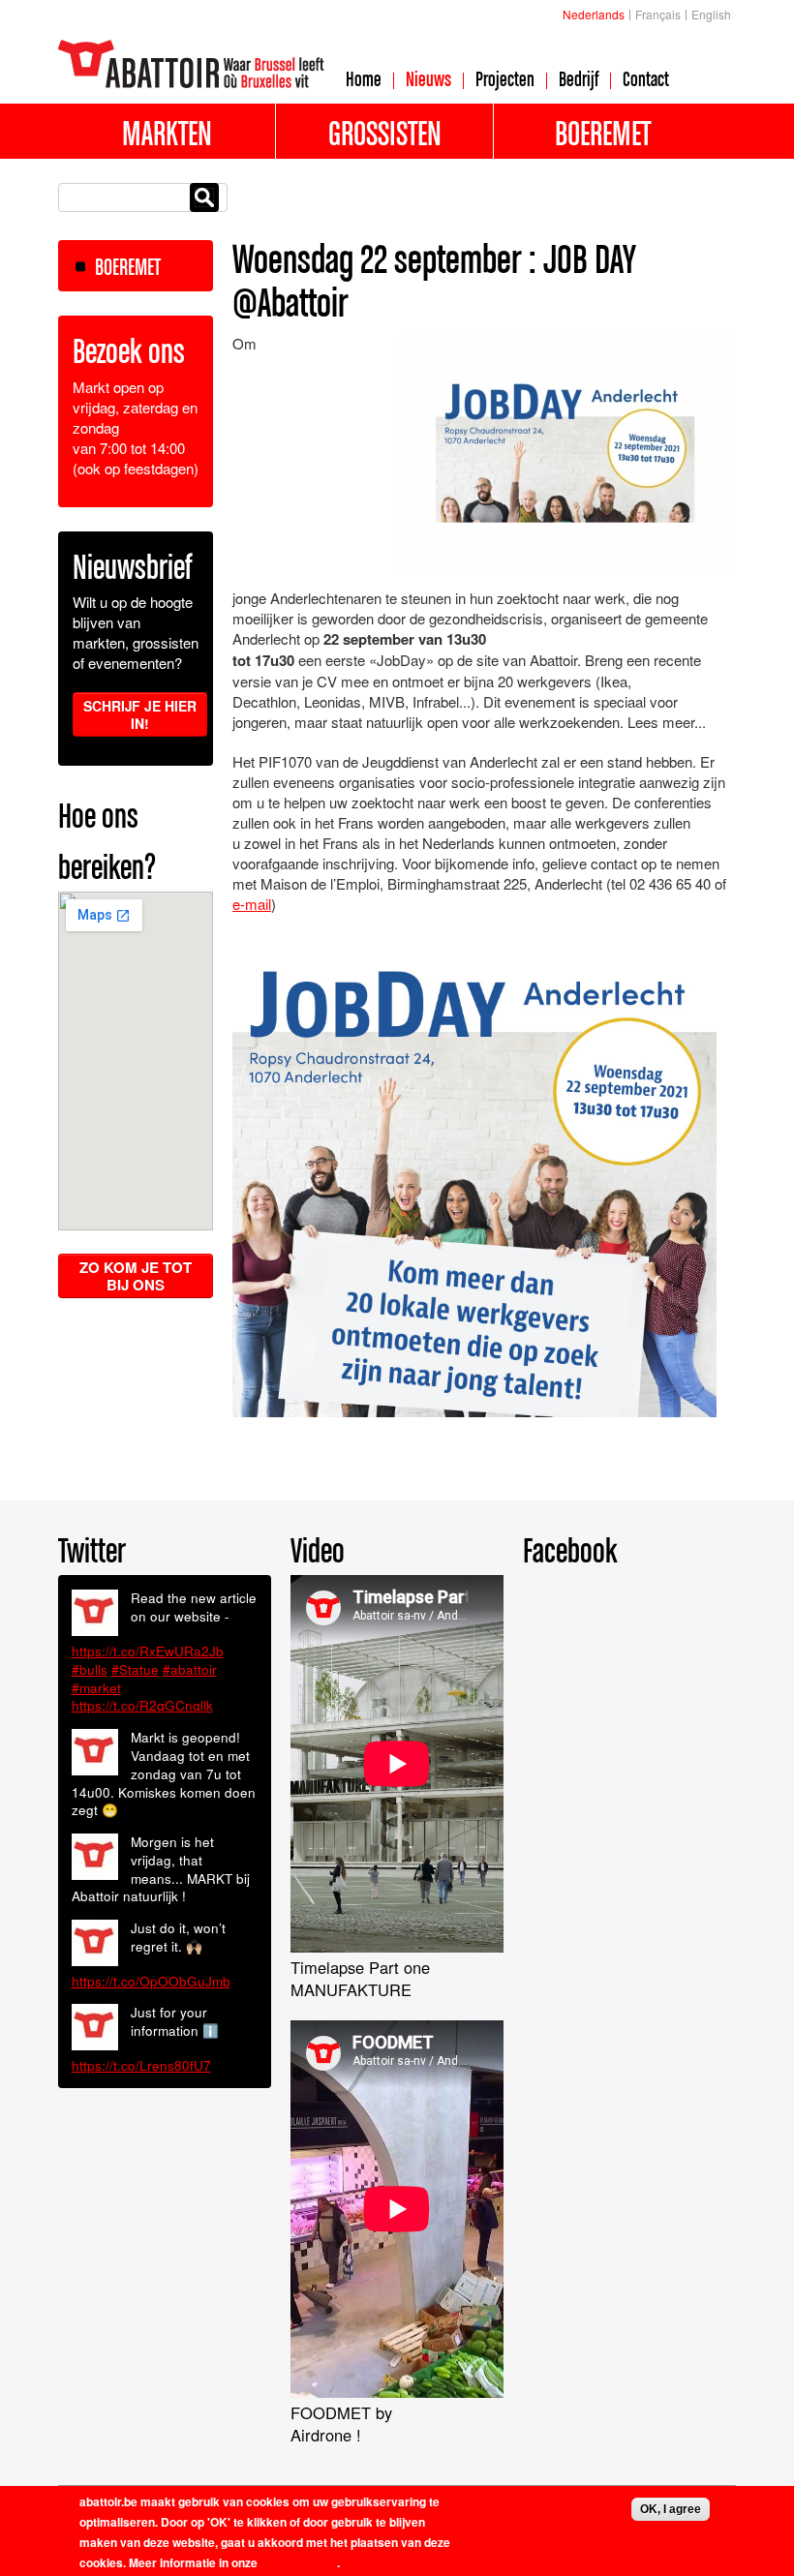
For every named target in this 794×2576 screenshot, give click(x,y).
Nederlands (594, 14)
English (711, 14)
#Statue (135, 1669)
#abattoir (190, 1669)
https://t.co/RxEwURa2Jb (148, 1651)
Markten (167, 133)
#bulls (90, 1669)
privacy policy (299, 2562)
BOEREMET (128, 267)
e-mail (252, 904)
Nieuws (428, 78)
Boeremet (603, 133)
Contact (646, 78)
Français (658, 14)
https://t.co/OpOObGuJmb (151, 1981)
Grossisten (385, 133)
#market (96, 1688)
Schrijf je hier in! (140, 714)
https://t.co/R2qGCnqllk (142, 1705)
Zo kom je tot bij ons (136, 1276)
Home (364, 78)
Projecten (505, 78)
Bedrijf (579, 78)
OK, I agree (671, 2509)
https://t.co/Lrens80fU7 (141, 2065)
